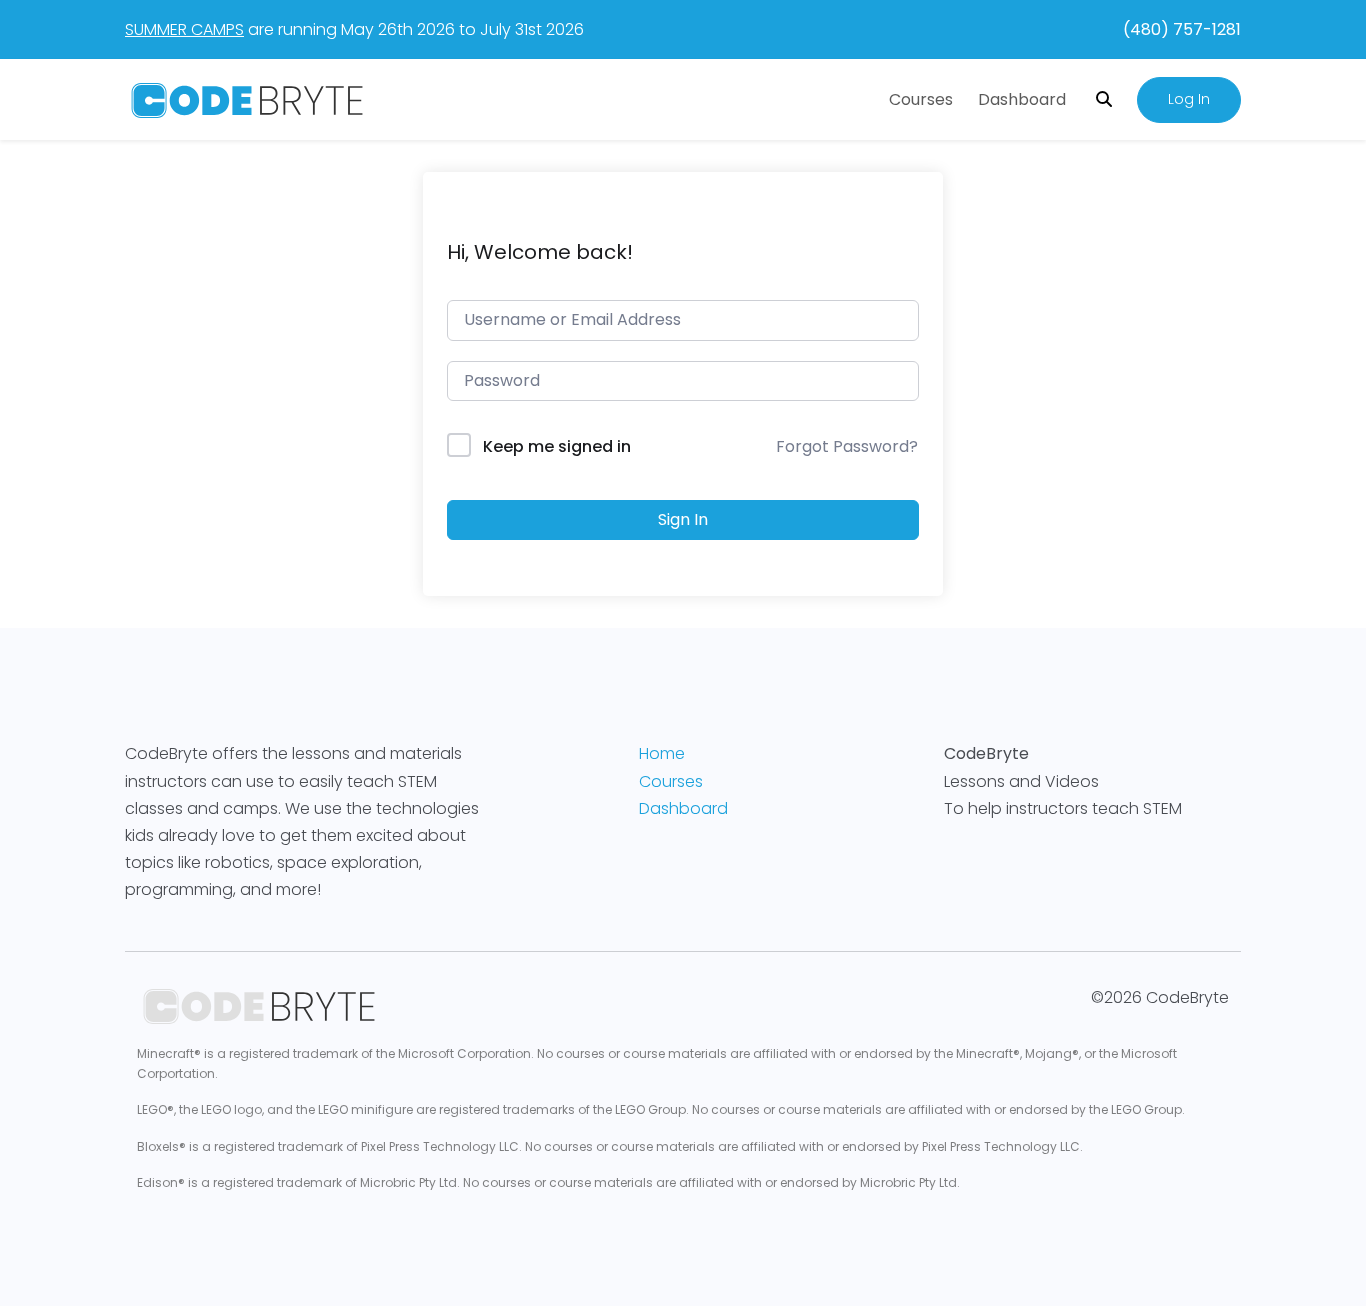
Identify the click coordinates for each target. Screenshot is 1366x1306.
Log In (1189, 99)
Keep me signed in (557, 446)
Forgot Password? (847, 446)
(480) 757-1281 (1182, 29)
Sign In (683, 519)
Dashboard (1022, 99)
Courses (921, 99)
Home (662, 753)
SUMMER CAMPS (184, 29)
